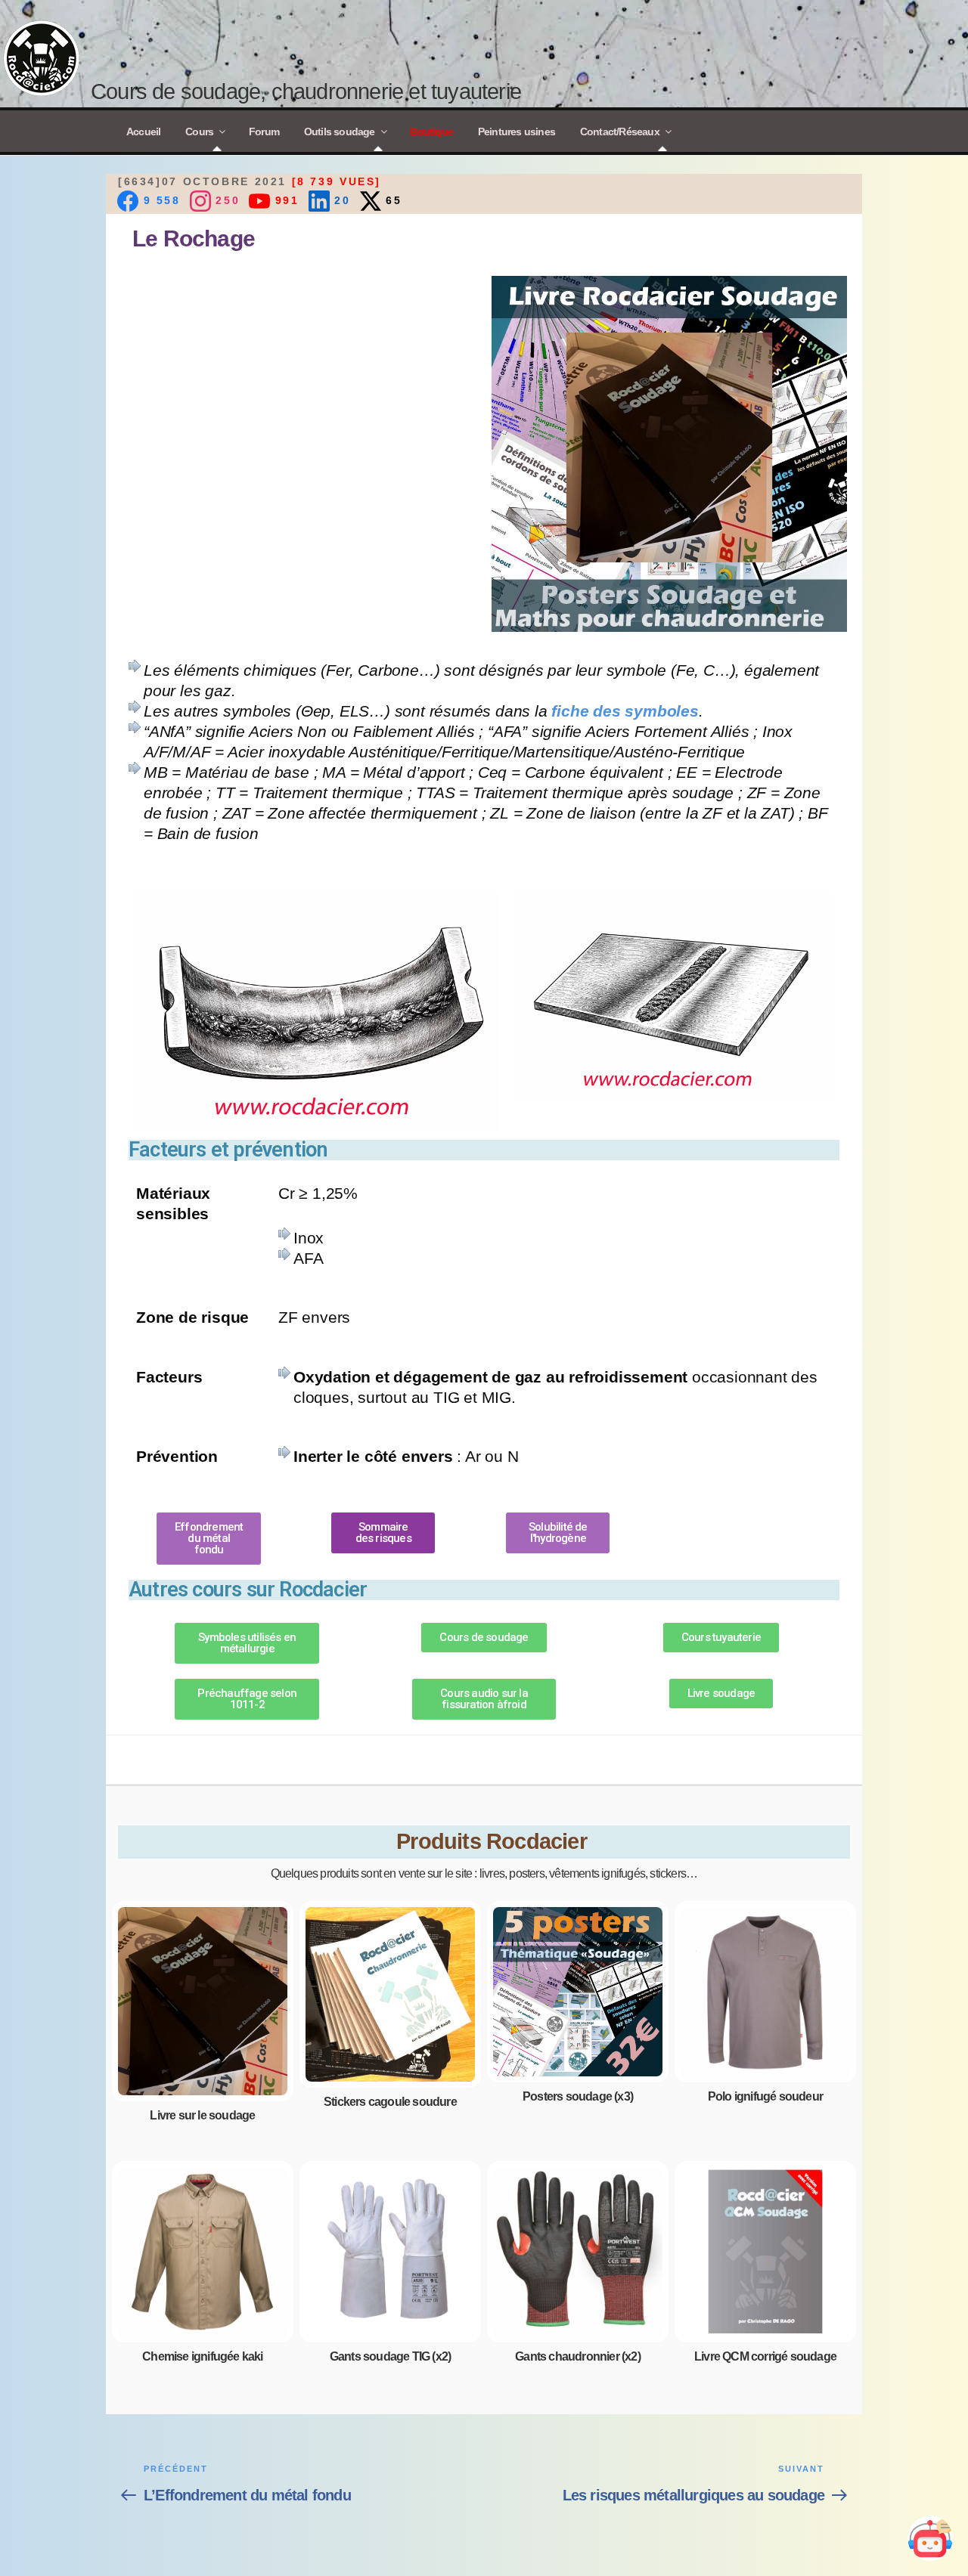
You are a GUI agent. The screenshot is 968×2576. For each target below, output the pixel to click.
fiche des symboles (625, 711)
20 (340, 200)
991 (284, 200)
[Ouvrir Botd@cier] (930, 2538)
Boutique (431, 132)
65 (392, 200)
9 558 (160, 200)
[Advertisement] (299, 382)
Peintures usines (517, 132)
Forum (264, 132)
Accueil (143, 132)
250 (225, 200)
